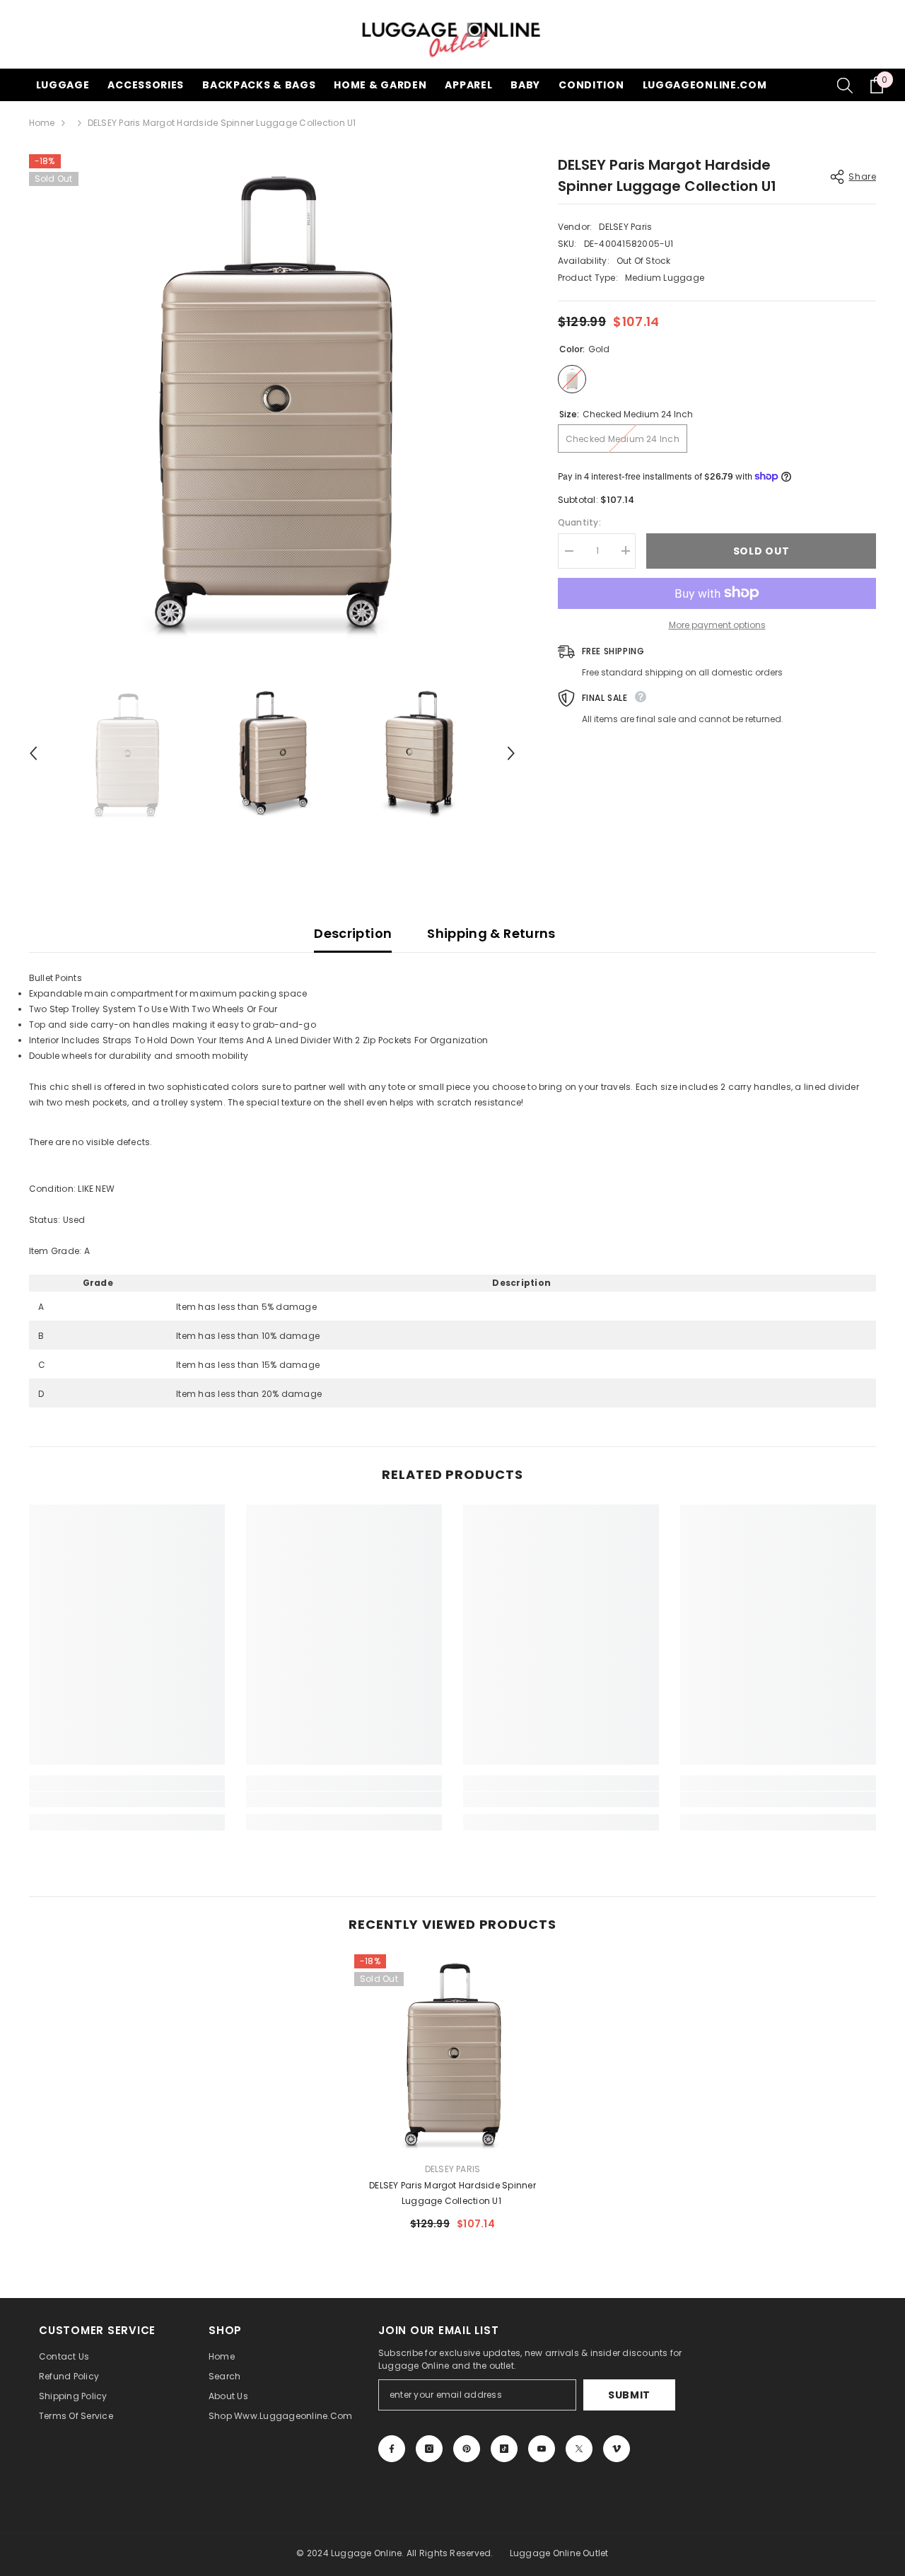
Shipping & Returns (491, 933)
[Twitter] (579, 2449)
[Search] (845, 85)
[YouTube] (542, 2449)
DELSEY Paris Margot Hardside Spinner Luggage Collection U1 (452, 2193)
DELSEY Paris (625, 227)
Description (353, 933)
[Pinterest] (467, 2449)
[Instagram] (429, 2449)
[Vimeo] (617, 2449)
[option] (273, 398)
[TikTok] (504, 2449)
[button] (33, 753)
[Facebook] (392, 2449)
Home (42, 123)
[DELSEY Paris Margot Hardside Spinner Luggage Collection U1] (452, 2053)
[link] (127, 1799)
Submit (629, 2395)
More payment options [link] (717, 624)
